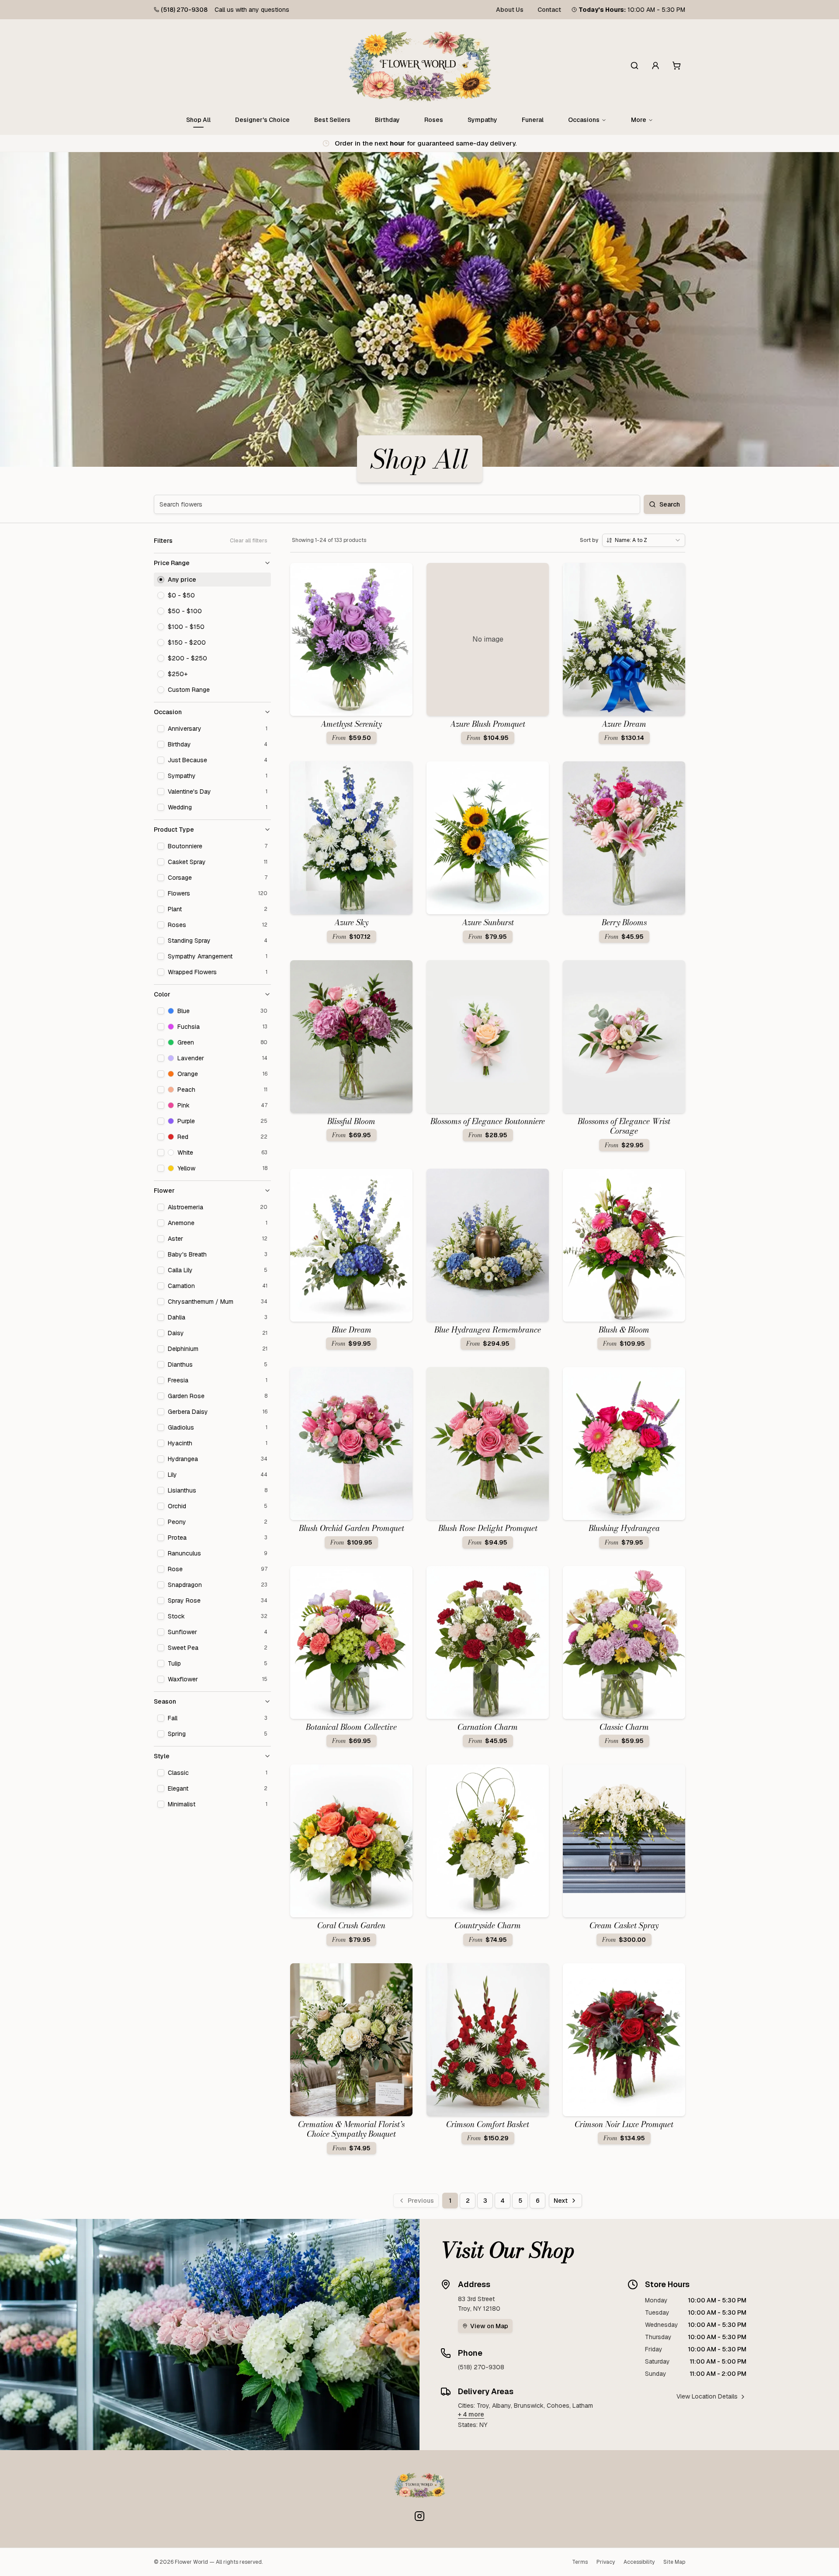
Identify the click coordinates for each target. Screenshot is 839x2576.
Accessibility (639, 2562)
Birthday (387, 120)
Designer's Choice (262, 120)
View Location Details (707, 2396)
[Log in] (655, 66)
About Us (510, 10)
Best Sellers (332, 120)
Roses (434, 120)
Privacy (606, 2562)
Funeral (533, 120)
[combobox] (644, 540)
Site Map (674, 2562)
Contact (549, 10)
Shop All (198, 120)
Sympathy (482, 120)
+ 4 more (471, 2414)
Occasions (584, 120)
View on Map (489, 2326)
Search (670, 504)
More (639, 120)
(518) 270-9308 (184, 10)
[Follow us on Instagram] (419, 2516)
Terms (580, 2562)
